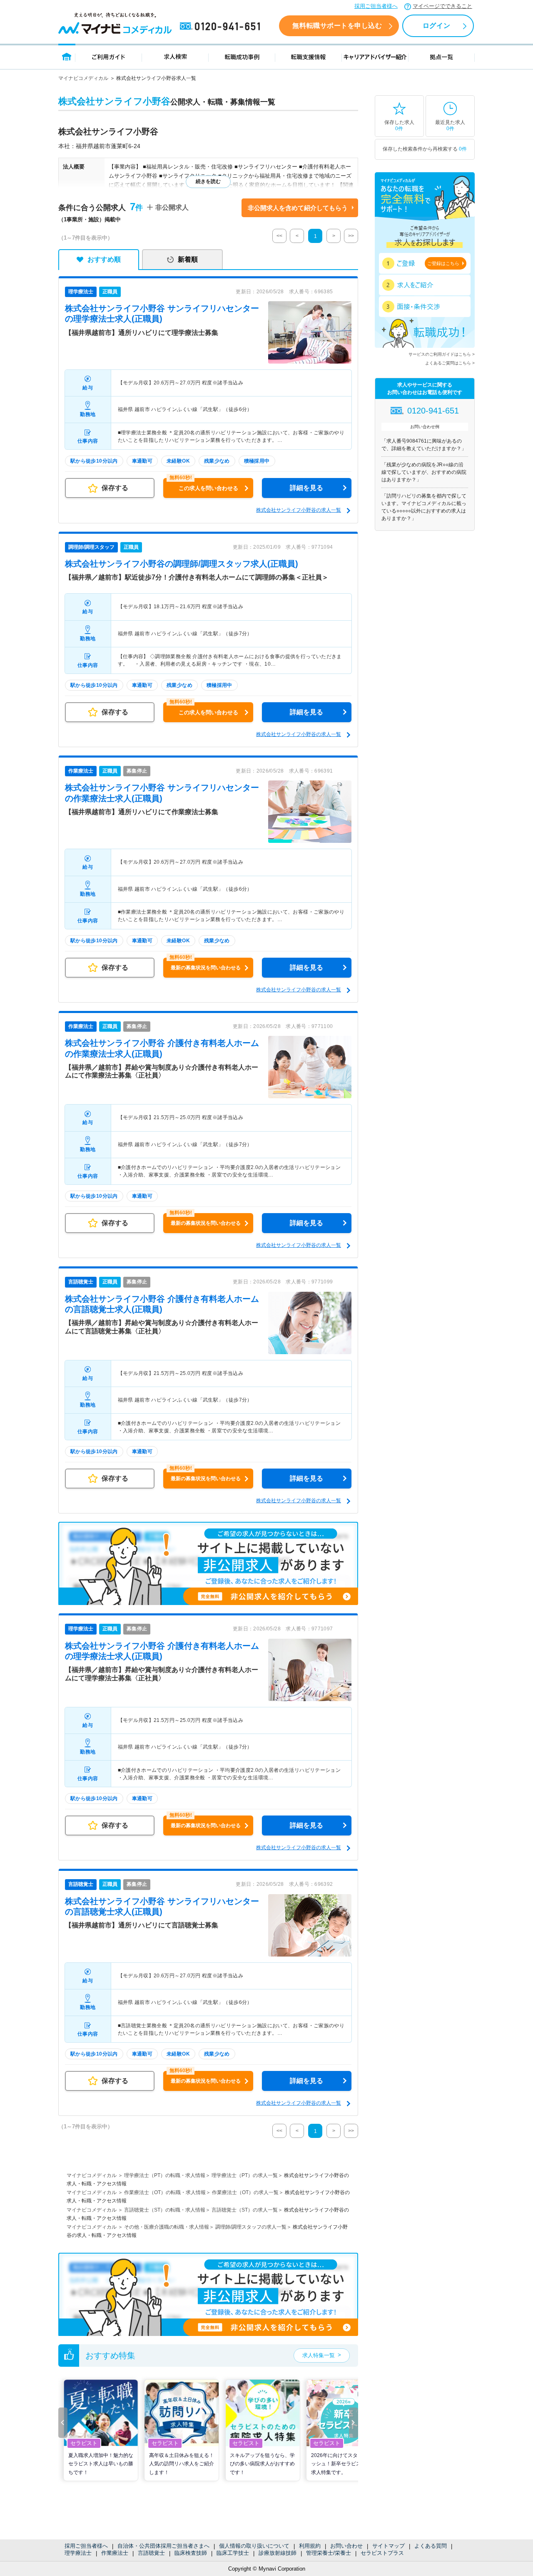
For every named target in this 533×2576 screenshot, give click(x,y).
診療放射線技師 (278, 2553)
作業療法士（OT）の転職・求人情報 (165, 2192)
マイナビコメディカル (83, 78)
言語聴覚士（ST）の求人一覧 (245, 2210)
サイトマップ (389, 2546)
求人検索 (175, 56)
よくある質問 (431, 2546)
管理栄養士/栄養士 (329, 2553)
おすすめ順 (104, 259)
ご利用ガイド (109, 56)
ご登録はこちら (443, 263)
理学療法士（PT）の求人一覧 (245, 2175)
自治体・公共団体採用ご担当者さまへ (163, 2546)
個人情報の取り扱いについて (254, 2546)
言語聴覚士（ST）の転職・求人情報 (165, 2210)
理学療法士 (78, 2553)
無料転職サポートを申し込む (337, 26)
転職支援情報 (309, 56)
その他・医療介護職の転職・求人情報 (167, 2227)
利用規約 (310, 2546)
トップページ (67, 56)
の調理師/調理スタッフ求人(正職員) (182, 564)
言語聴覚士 (151, 2553)
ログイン (436, 26)
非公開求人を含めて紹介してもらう (298, 208)
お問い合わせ (346, 2546)
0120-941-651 (222, 27)
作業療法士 (115, 2553)
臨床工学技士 (233, 2553)
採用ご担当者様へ (376, 6)
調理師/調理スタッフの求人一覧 (251, 2227)
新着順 (188, 259)
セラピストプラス (382, 2553)
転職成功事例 (242, 56)
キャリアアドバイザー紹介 (375, 56)
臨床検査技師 (191, 2553)
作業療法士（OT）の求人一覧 (245, 2192)
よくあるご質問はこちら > (450, 363)
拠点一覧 (442, 56)
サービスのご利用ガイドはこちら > (442, 354)
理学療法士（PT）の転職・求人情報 (165, 2175)
